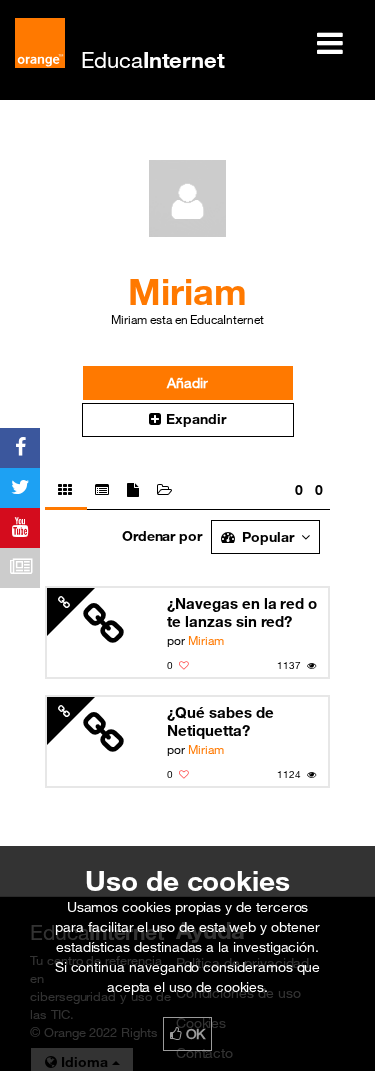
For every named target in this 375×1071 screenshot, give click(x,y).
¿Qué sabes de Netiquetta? (220, 721)
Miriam (206, 640)
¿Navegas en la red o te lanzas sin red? (242, 612)
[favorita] (184, 665)
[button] (188, 420)
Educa (153, 59)
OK (194, 1034)
